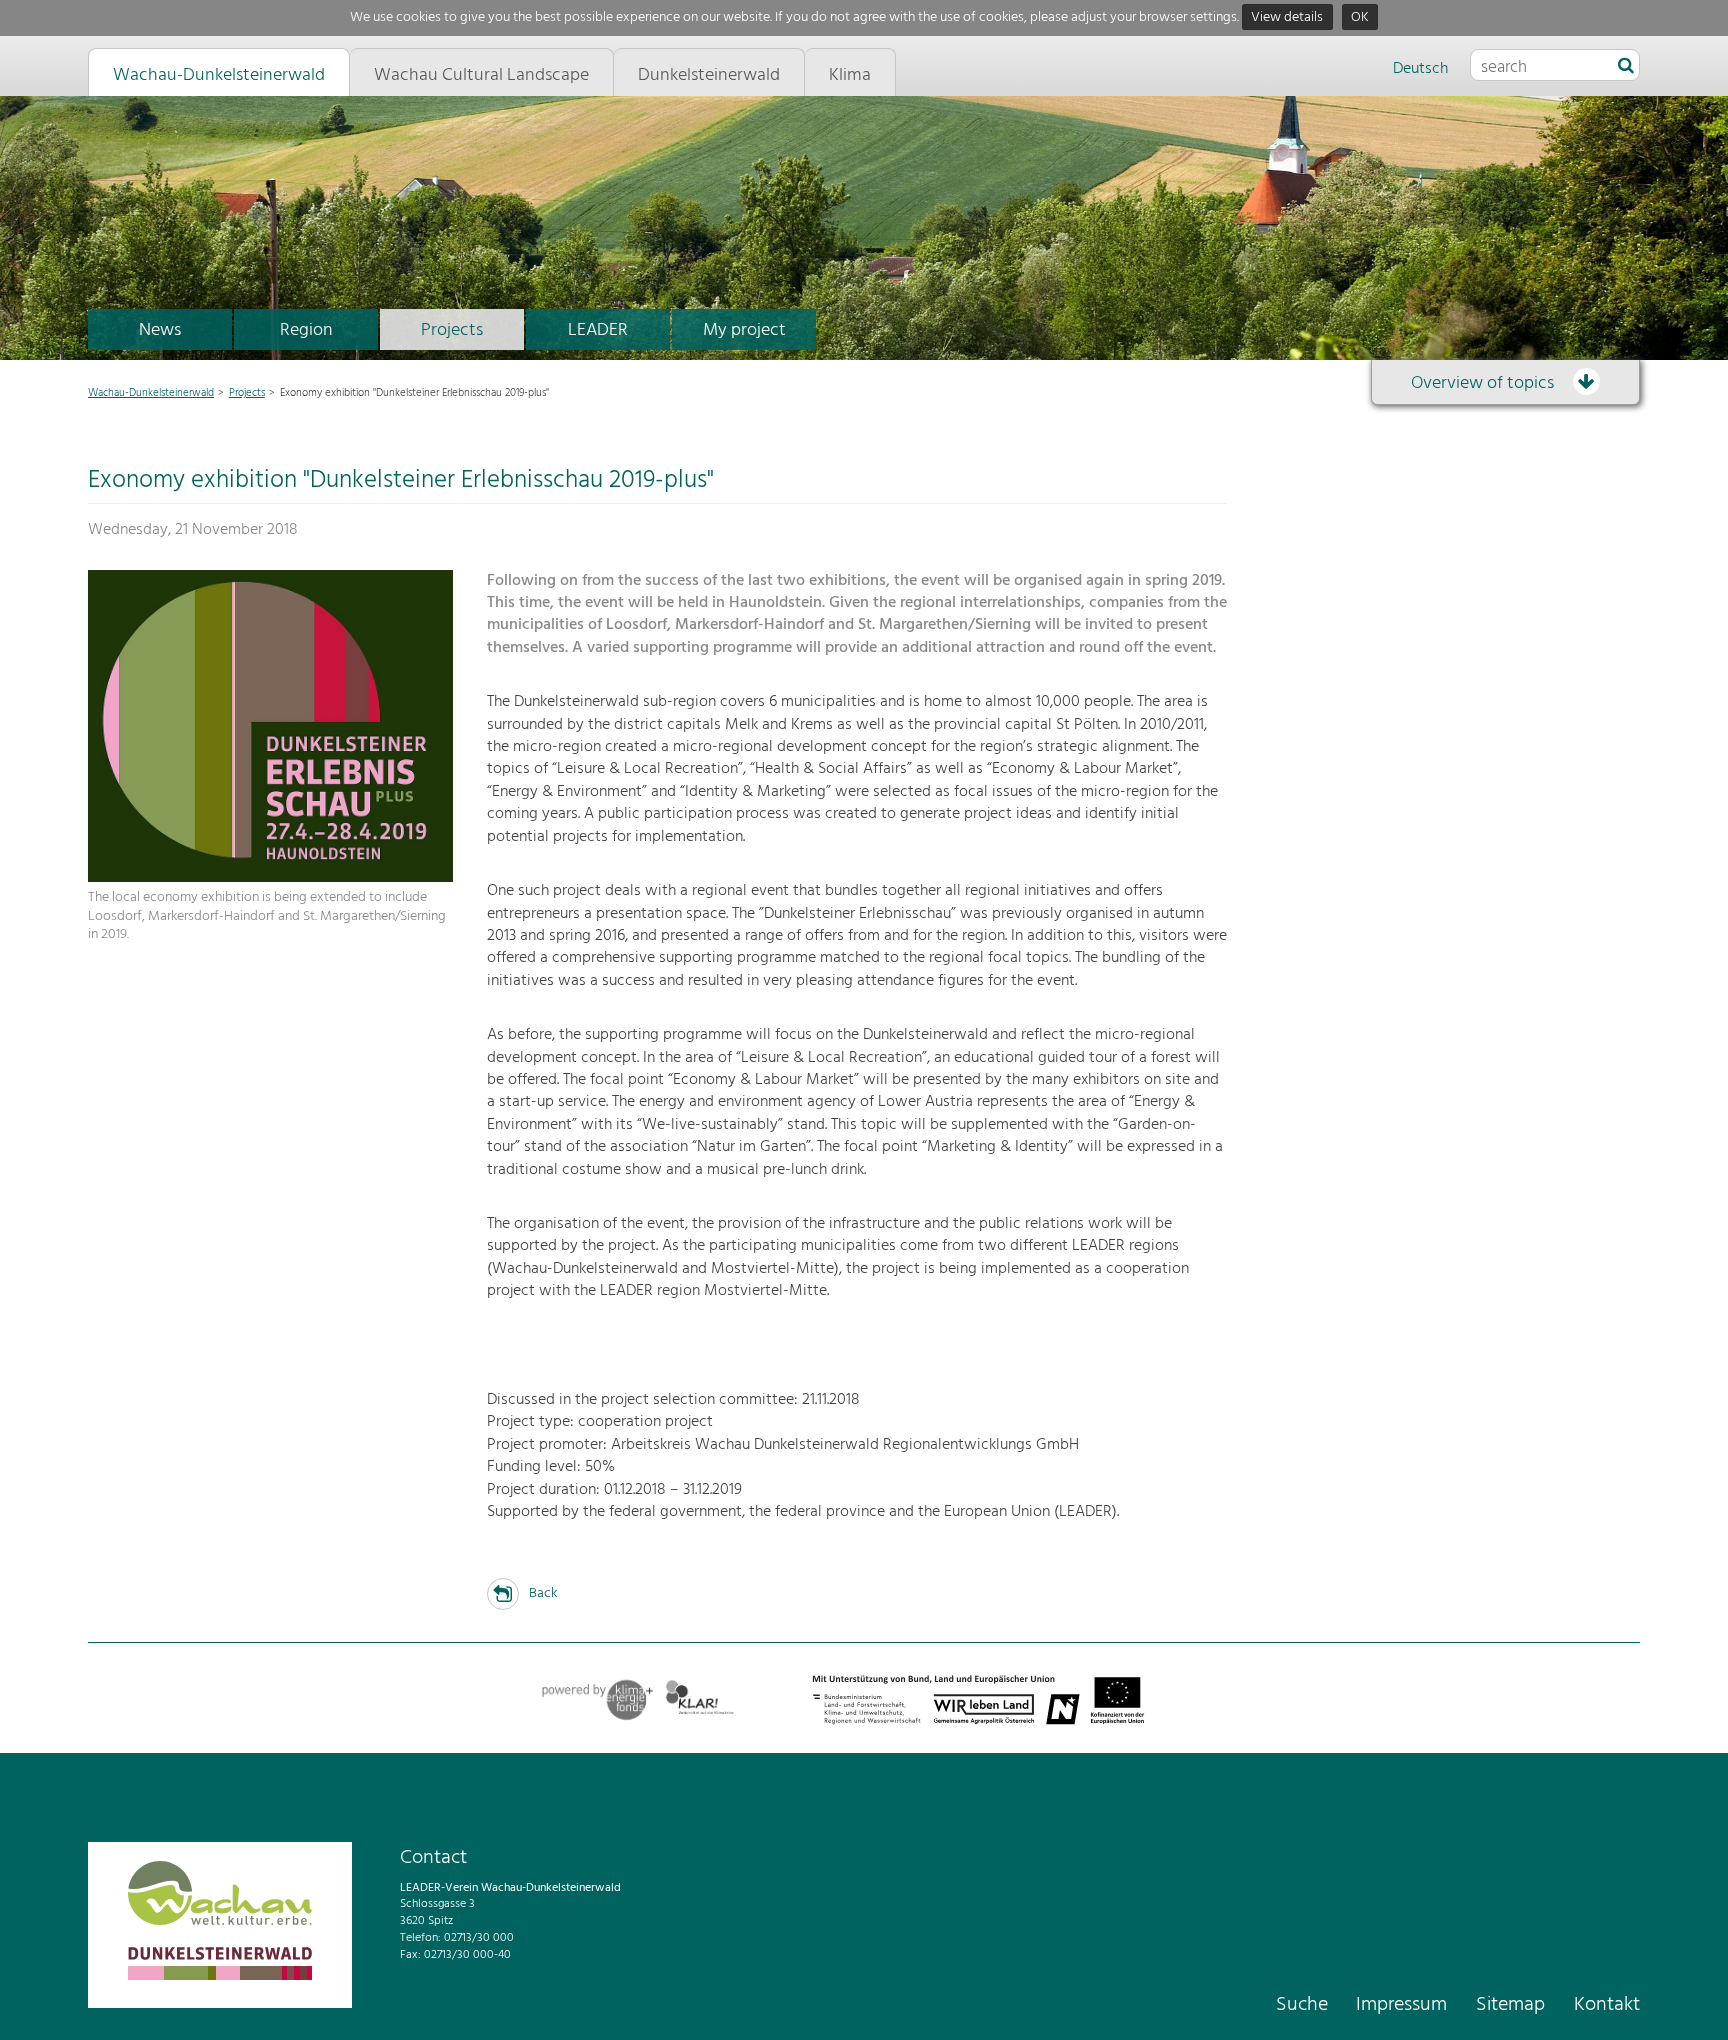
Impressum (1401, 2005)
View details (1287, 17)
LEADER (598, 330)
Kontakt (1607, 2005)
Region (306, 330)
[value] (1626, 67)
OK (1360, 17)
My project (744, 330)
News (160, 330)
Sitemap (1510, 2005)
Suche (1302, 2005)
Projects (452, 330)
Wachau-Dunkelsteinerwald (151, 393)
